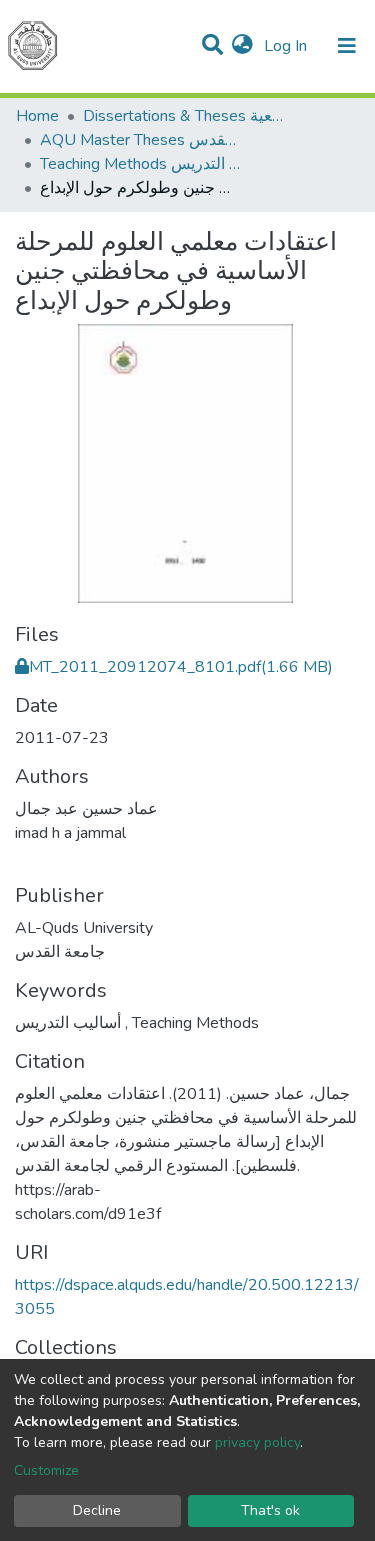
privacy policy (257, 1442)
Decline (97, 1510)
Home (37, 116)
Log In (287, 46)
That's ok (270, 1510)
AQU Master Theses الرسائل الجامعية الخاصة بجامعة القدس (140, 140)
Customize (46, 1470)
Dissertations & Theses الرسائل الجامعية (183, 116)
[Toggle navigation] (347, 46)
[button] (242, 46)
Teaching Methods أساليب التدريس (140, 164)
